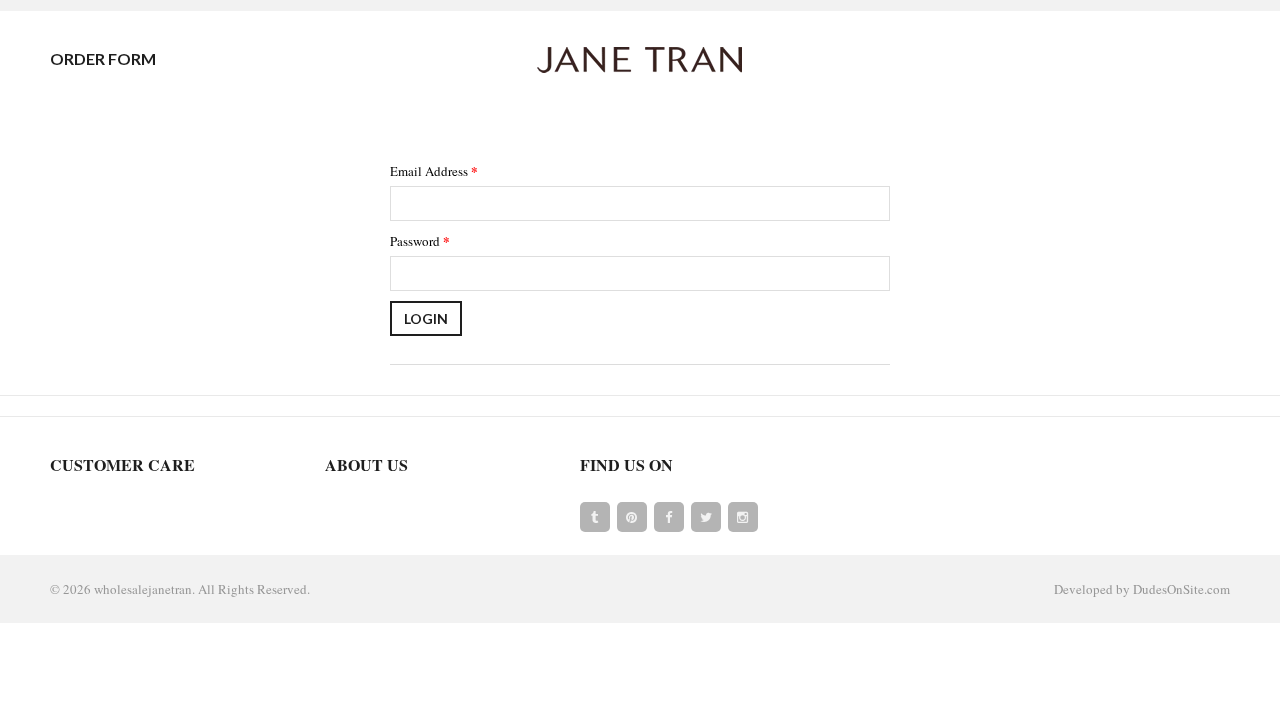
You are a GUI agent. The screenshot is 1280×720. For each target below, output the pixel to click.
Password (420, 240)
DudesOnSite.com (1181, 589)
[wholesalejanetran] (639, 59)
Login (426, 318)
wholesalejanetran (143, 589)
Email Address (434, 170)
